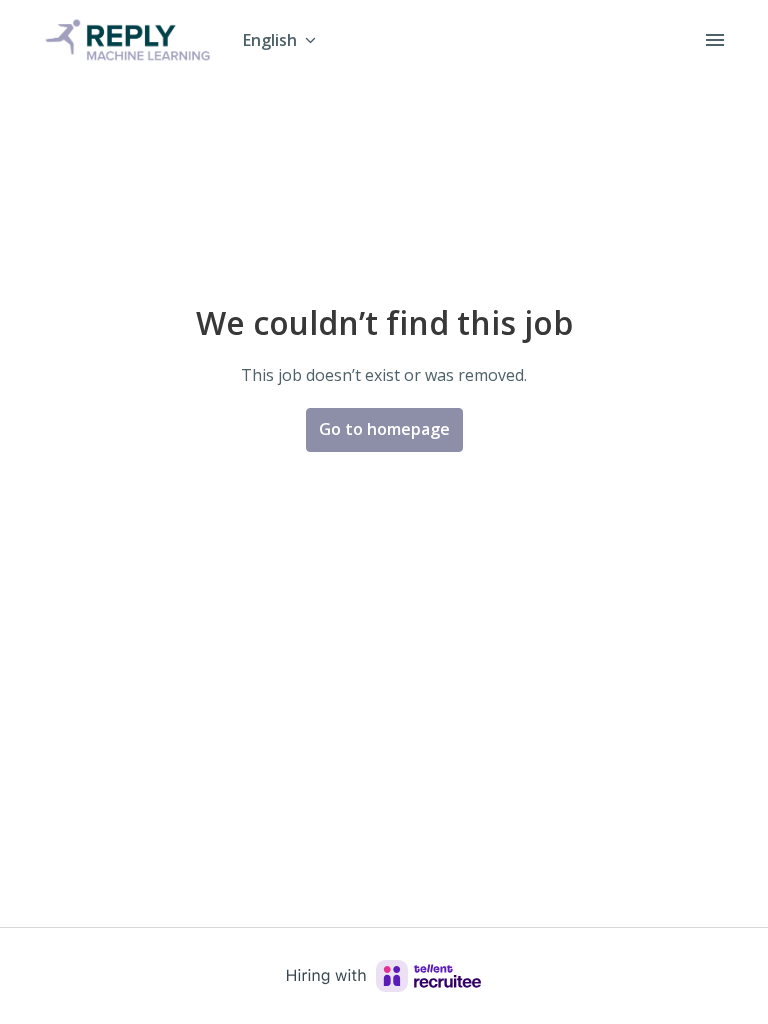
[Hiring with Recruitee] (384, 976)
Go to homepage (384, 429)
